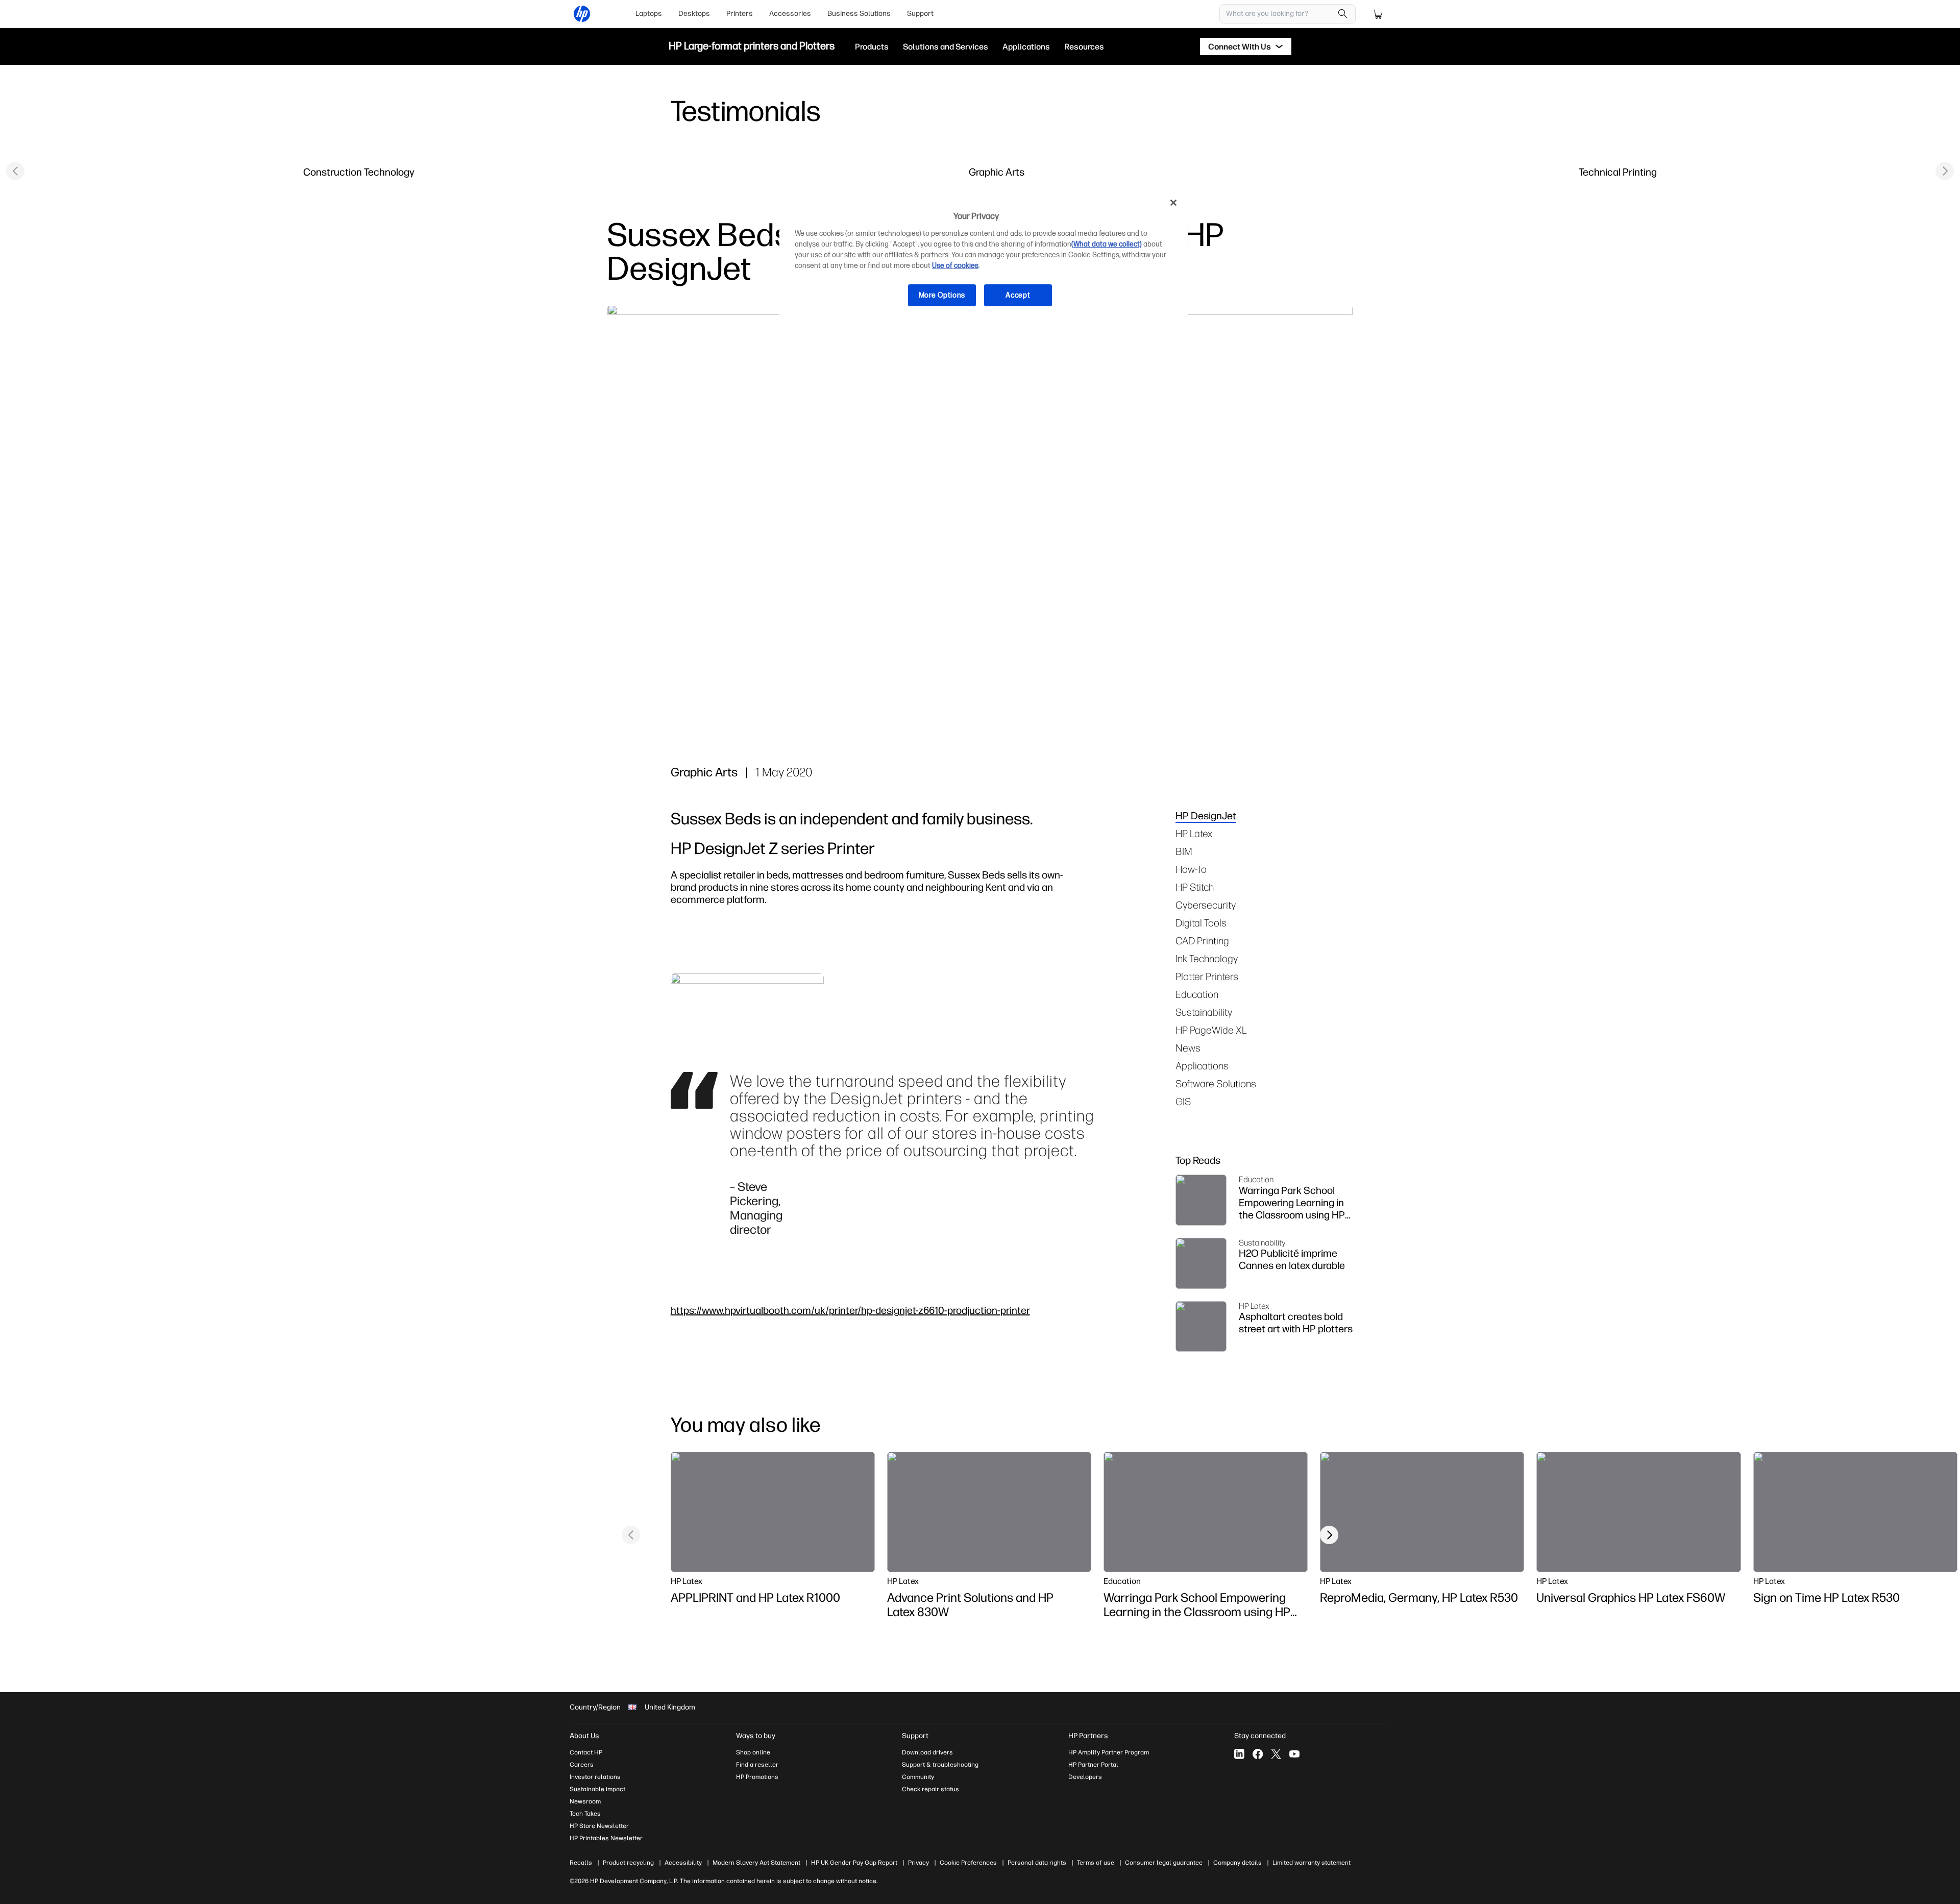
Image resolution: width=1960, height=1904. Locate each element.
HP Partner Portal (1093, 1765)
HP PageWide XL (1211, 1030)
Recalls (581, 1863)
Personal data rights (1037, 1863)
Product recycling (628, 1863)
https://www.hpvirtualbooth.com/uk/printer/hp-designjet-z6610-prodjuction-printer (850, 1310)
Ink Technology (1207, 958)
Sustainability (1204, 1012)
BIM (1184, 851)
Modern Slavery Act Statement (756, 1863)
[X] (1276, 1754)
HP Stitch (1195, 887)
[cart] (1378, 14)
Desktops (694, 14)
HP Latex (1194, 833)
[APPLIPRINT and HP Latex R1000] (773, 1512)
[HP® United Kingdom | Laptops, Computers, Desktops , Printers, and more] (582, 14)
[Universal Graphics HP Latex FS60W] (1638, 1512)
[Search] (1343, 14)
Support (920, 14)
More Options (942, 295)
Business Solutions (859, 14)
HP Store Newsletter (599, 1826)
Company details (1238, 1863)
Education (1197, 994)
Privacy (918, 1863)
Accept (1018, 295)
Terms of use (1096, 1863)
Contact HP (586, 1752)
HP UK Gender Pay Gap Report (854, 1863)
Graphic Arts (997, 172)
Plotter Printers (1207, 976)
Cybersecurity (1206, 905)
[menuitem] (649, 14)
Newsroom (585, 1801)
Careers (582, 1765)
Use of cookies (955, 266)
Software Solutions (1216, 1083)
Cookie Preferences (968, 1863)
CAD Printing (1202, 941)
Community (918, 1777)
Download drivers (927, 1752)
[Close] (1173, 203)
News (1188, 1048)
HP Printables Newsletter (606, 1838)
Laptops (649, 14)
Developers (1085, 1777)
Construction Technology (359, 172)
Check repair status (930, 1789)
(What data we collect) (1107, 244)
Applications (1202, 1066)
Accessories (790, 14)
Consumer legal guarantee (1164, 1863)
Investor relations (595, 1777)
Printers (740, 14)
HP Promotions (757, 1777)
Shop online (753, 1752)
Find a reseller (757, 1765)
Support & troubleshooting (940, 1765)
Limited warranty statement (1312, 1863)
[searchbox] (1280, 14)
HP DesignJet (1206, 815)
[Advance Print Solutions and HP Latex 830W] (989, 1512)
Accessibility (683, 1863)
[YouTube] (1294, 1754)
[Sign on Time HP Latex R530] (1855, 1512)
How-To (1191, 869)
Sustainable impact (597, 1789)
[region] (984, 257)
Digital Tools (1201, 923)
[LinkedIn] (1239, 1754)
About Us (584, 1736)
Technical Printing (1618, 172)
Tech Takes (585, 1814)
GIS (1183, 1101)
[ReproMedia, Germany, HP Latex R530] (1422, 1512)
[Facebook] (1258, 1754)
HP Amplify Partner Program (1109, 1752)
